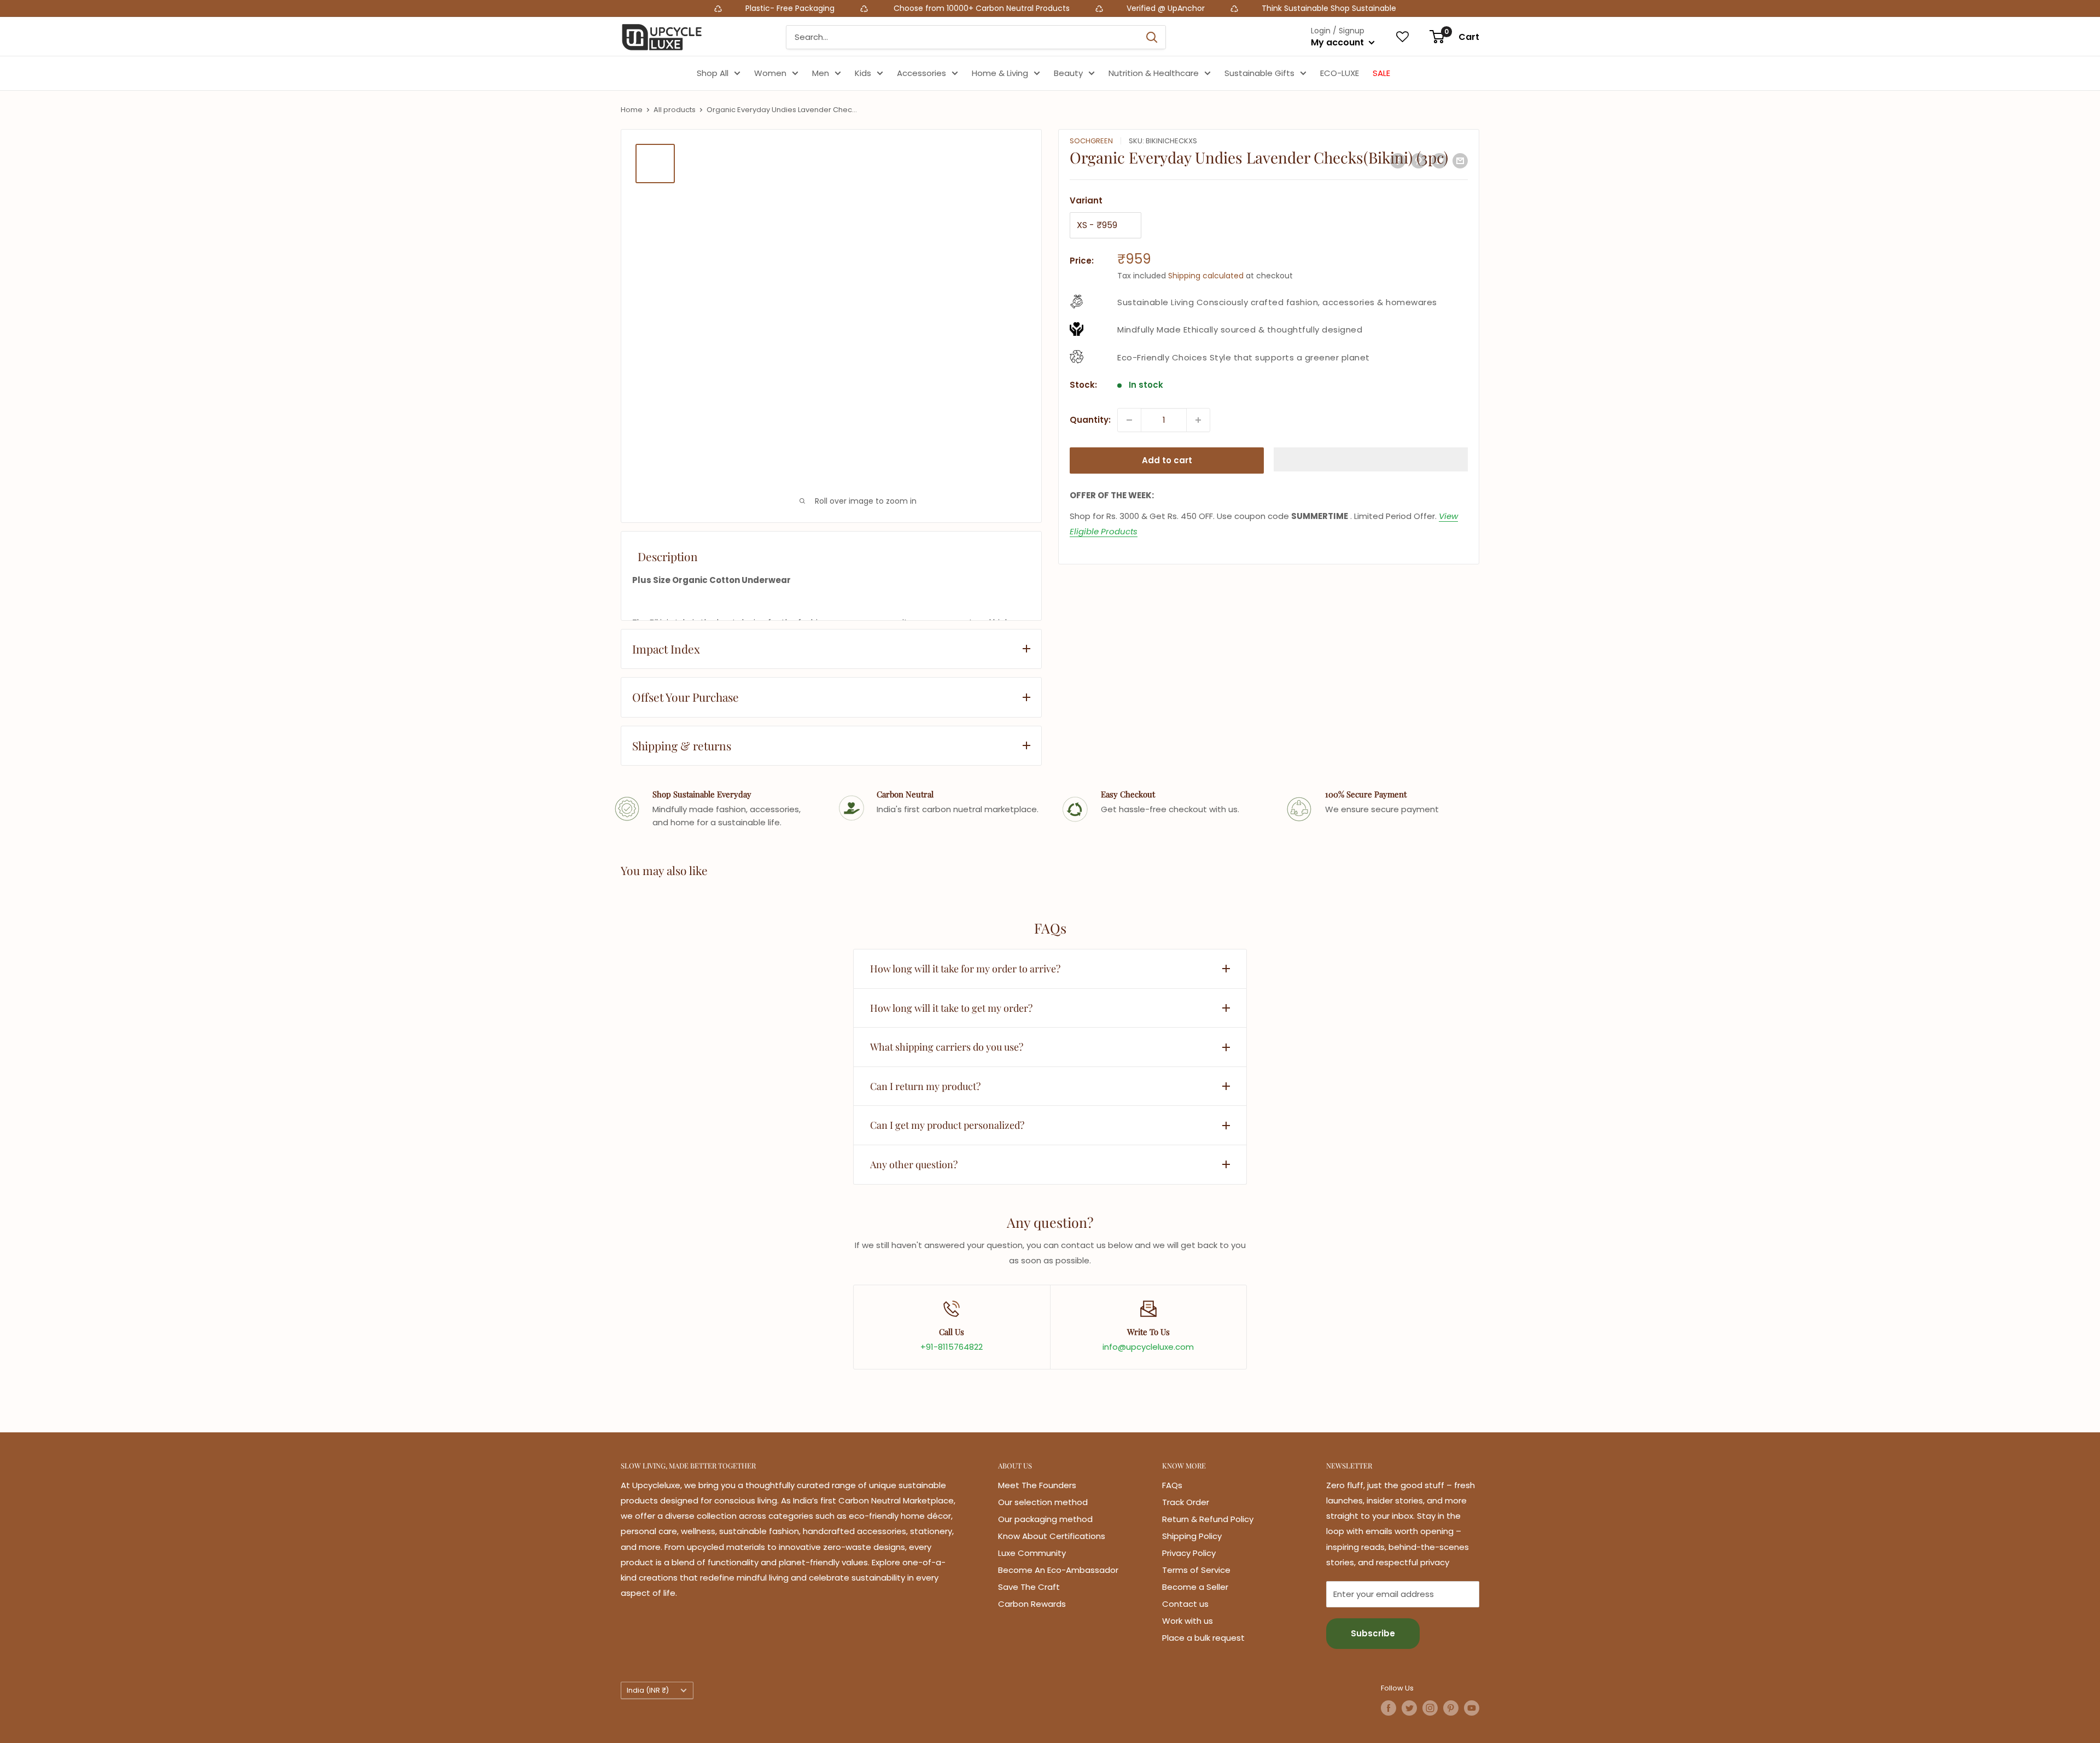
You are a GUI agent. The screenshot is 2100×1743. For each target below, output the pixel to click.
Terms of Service (1196, 1570)
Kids (863, 73)
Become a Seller (1195, 1587)
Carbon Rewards (1032, 1604)
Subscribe (1373, 1633)
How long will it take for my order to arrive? (965, 969)
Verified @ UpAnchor (848, 8)
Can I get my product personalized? (947, 1125)
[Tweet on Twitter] (1439, 161)
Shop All (713, 73)
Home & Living (1000, 73)
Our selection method (1043, 1502)
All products (675, 110)
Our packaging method (1045, 1519)
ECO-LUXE (1340, 73)
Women (770, 73)
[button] (1371, 459)
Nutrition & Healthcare (1154, 73)
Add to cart (1167, 460)
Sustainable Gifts (1259, 73)
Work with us (1188, 1621)
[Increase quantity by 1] (1198, 420)
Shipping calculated (1206, 276)
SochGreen (1091, 141)
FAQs (1172, 1485)
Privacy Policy (1189, 1553)
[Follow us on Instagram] (1430, 1708)
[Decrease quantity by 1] (1129, 420)
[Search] (1152, 37)
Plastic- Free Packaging (474, 8)
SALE (1381, 73)
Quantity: (1090, 420)
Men (821, 73)
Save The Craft (1029, 1587)
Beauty (1068, 73)
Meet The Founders (1037, 1485)
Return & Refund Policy (1208, 1519)
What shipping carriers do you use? (947, 1047)
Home (632, 110)
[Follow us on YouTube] (1472, 1708)
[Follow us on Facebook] (1389, 1708)
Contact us (1185, 1604)
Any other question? (914, 1164)
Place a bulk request (1203, 1638)
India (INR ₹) (648, 1690)
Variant (1086, 200)
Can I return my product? (925, 1086)
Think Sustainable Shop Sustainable (1012, 8)
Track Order (1186, 1502)
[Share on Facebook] (1398, 161)
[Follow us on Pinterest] (1451, 1708)
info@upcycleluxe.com (1148, 1347)
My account (1338, 42)
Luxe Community (1032, 1553)
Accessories (921, 73)
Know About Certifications (1052, 1536)
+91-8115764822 (952, 1347)
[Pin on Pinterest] (1419, 161)
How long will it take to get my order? (951, 1008)
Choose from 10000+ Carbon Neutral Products (663, 8)
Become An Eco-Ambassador (1058, 1570)
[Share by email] (1460, 161)
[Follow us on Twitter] (1409, 1708)
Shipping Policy (1192, 1536)
